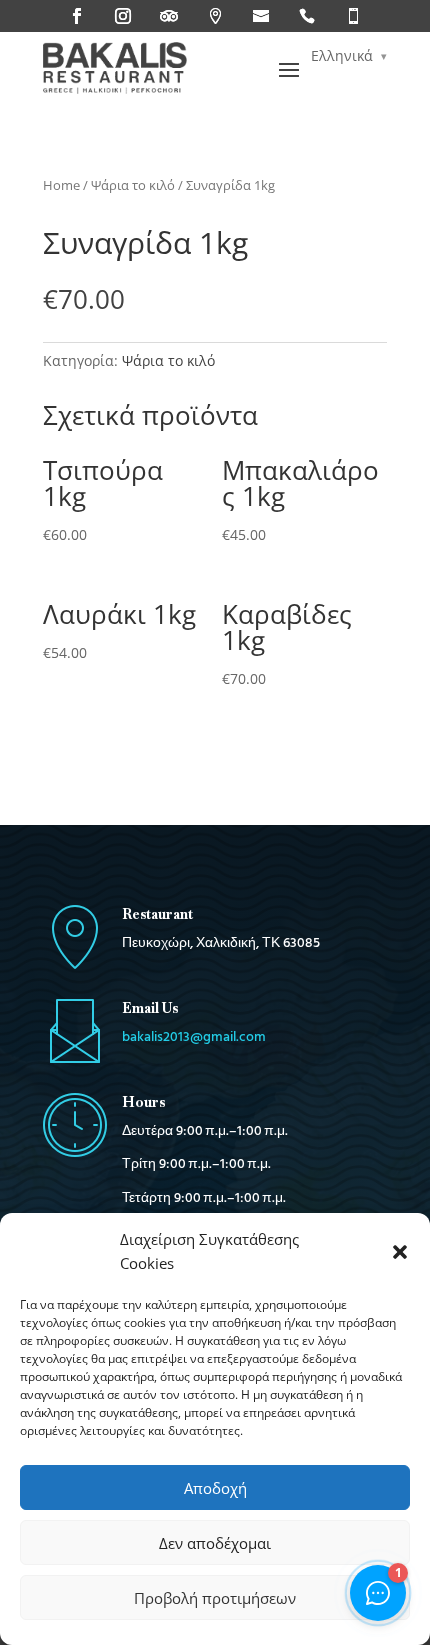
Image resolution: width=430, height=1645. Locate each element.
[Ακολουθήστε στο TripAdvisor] (169, 16)
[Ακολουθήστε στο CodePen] (307, 16)
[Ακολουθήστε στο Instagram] (123, 16)
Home (61, 185)
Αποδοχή (215, 1488)
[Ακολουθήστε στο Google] (215, 16)
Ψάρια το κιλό (133, 185)
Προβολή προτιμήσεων (215, 1598)
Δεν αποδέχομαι (215, 1543)
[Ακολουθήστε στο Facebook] (77, 16)
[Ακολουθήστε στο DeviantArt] (353, 16)
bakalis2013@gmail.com (194, 1037)
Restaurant (157, 914)
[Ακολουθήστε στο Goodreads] (261, 16)
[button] (400, 1252)
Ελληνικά (342, 55)
